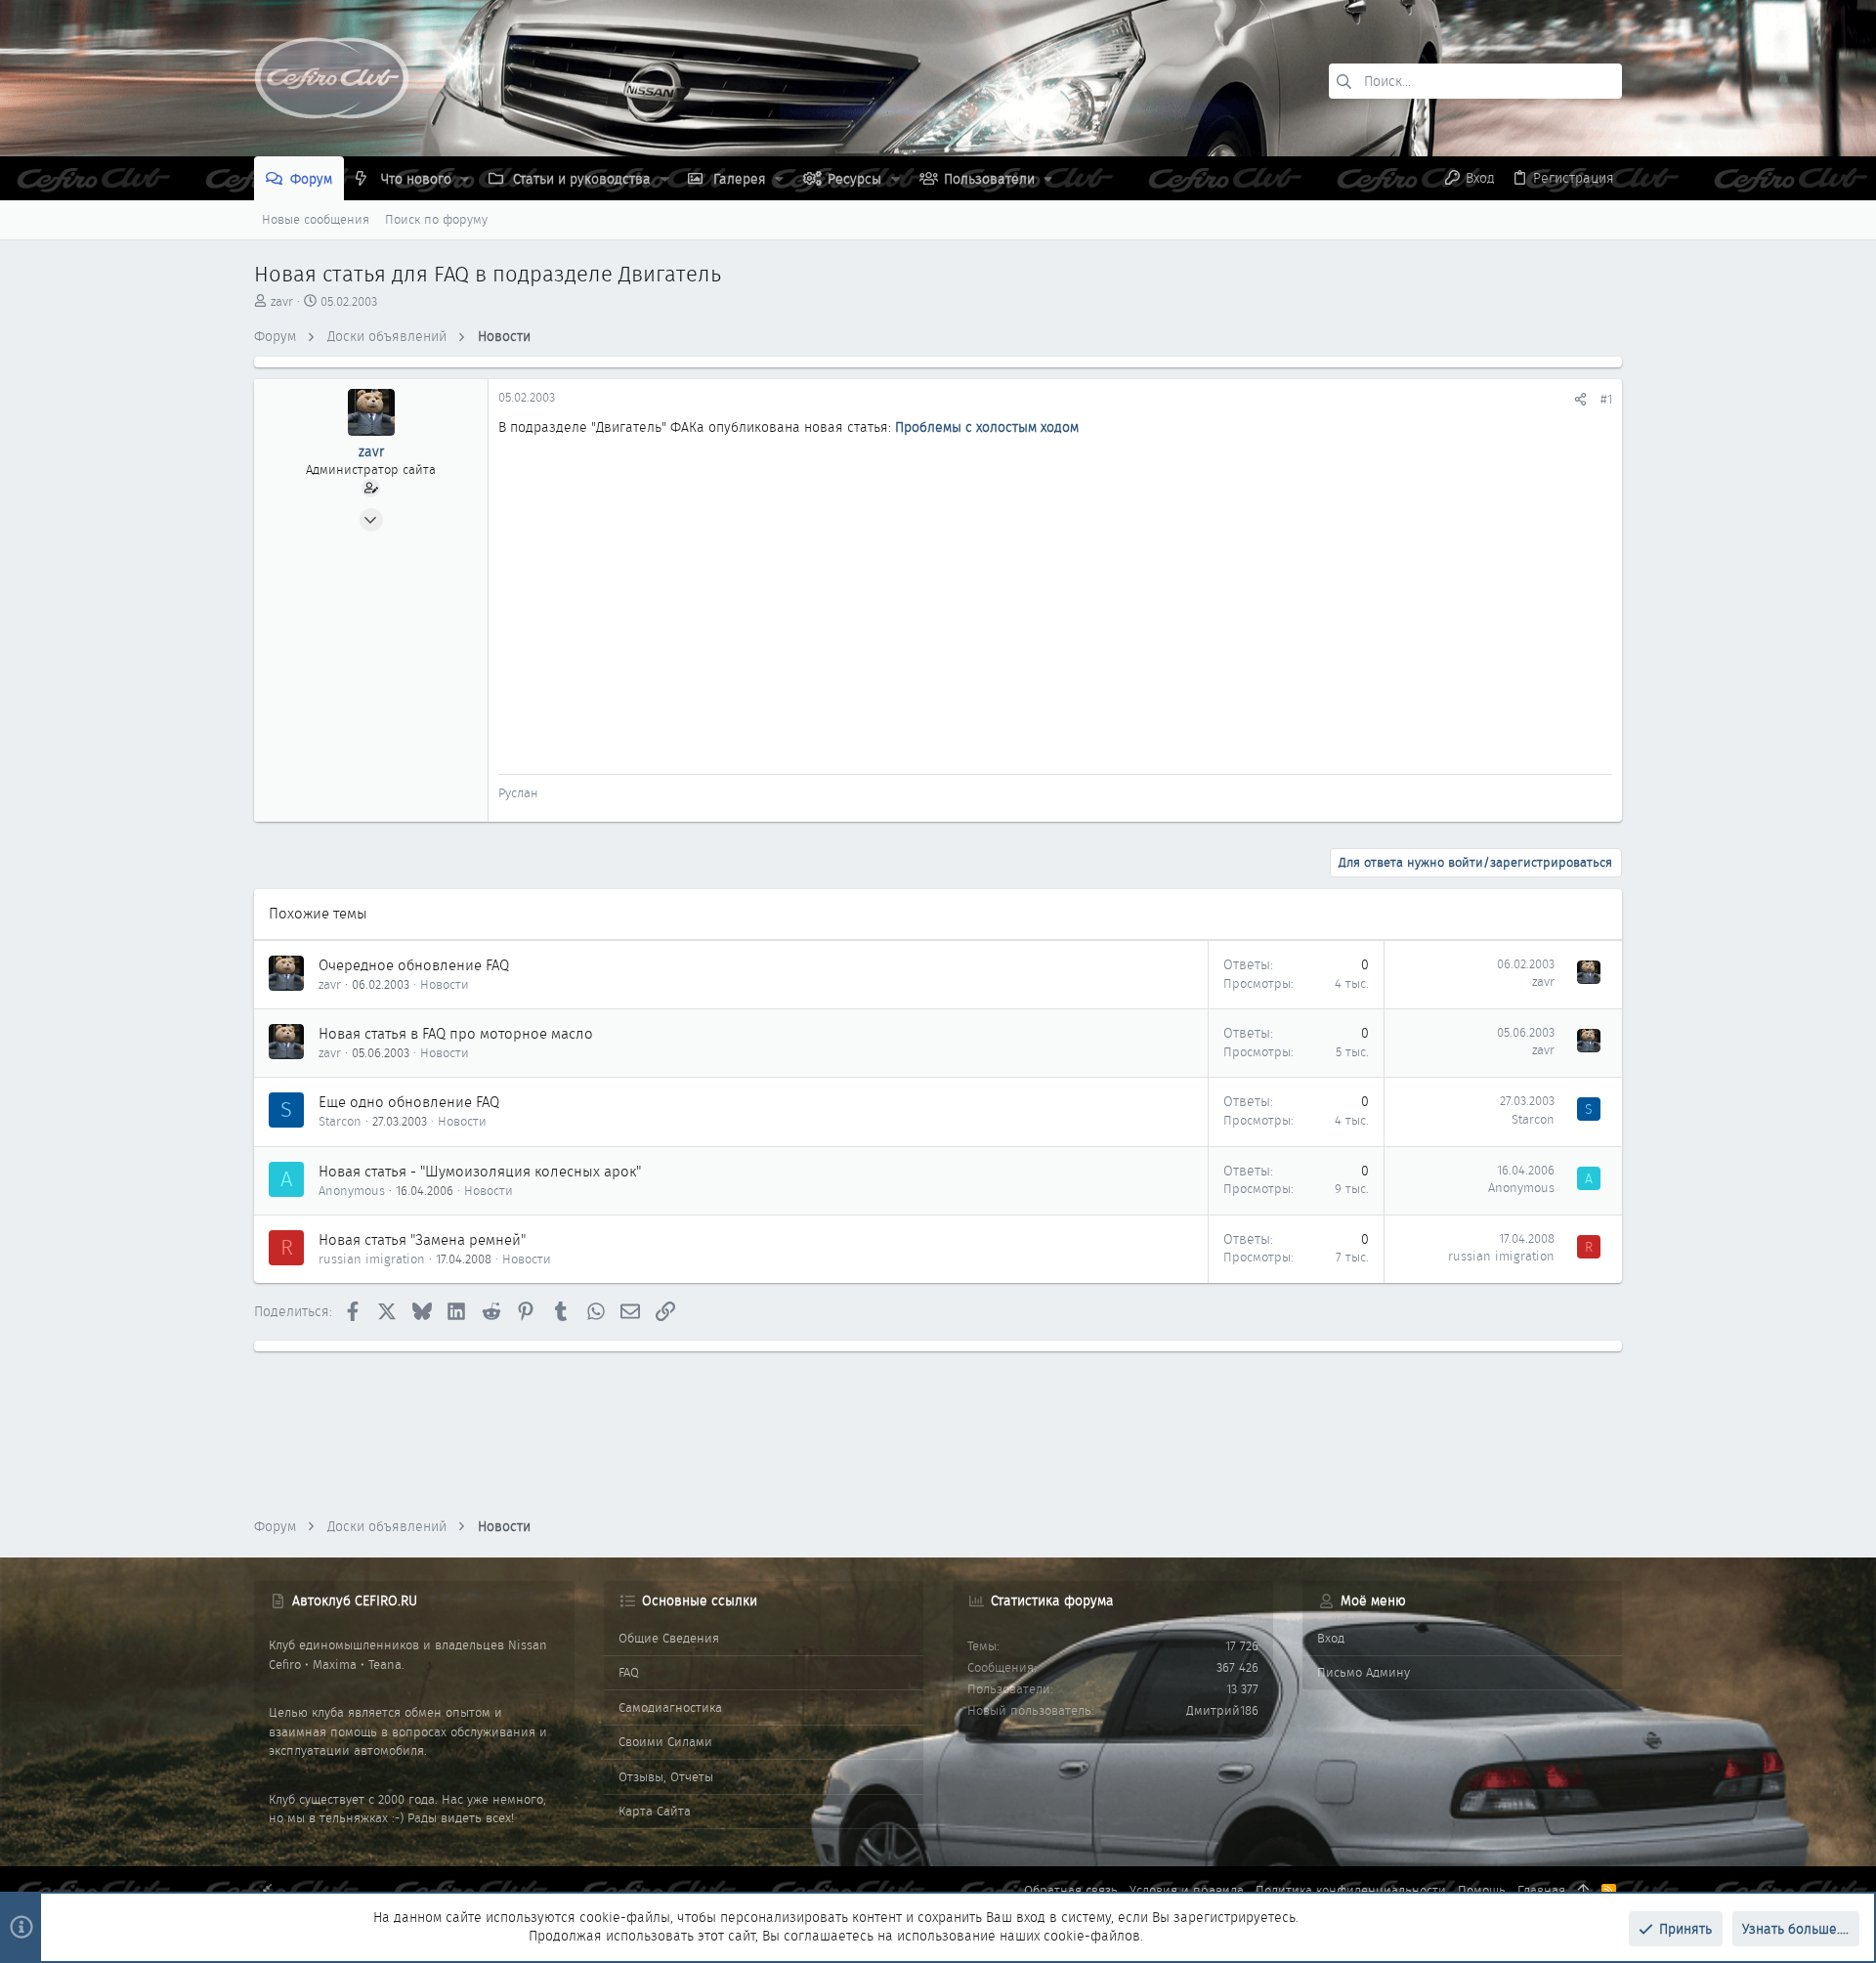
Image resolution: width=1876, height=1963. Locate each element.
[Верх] (1583, 1891)
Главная (1541, 1890)
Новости (445, 984)
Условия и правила (1187, 1890)
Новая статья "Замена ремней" (422, 1240)
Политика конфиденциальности (1351, 1890)
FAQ (629, 1672)
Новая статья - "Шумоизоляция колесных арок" (480, 1172)
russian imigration (372, 1259)
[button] (465, 179)
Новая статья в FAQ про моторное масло (456, 1034)
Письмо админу (1364, 1672)
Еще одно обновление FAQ (409, 1102)
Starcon (340, 1121)
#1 (1606, 399)
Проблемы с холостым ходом (987, 427)
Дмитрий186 (1222, 1710)
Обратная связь (1071, 1890)
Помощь (1482, 1890)
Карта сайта (655, 1811)
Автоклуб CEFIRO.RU (355, 1600)
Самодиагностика (670, 1707)
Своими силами (665, 1742)
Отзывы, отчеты (666, 1777)
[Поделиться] (1580, 399)
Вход (1331, 1638)
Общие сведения (669, 1638)
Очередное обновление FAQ (414, 965)
